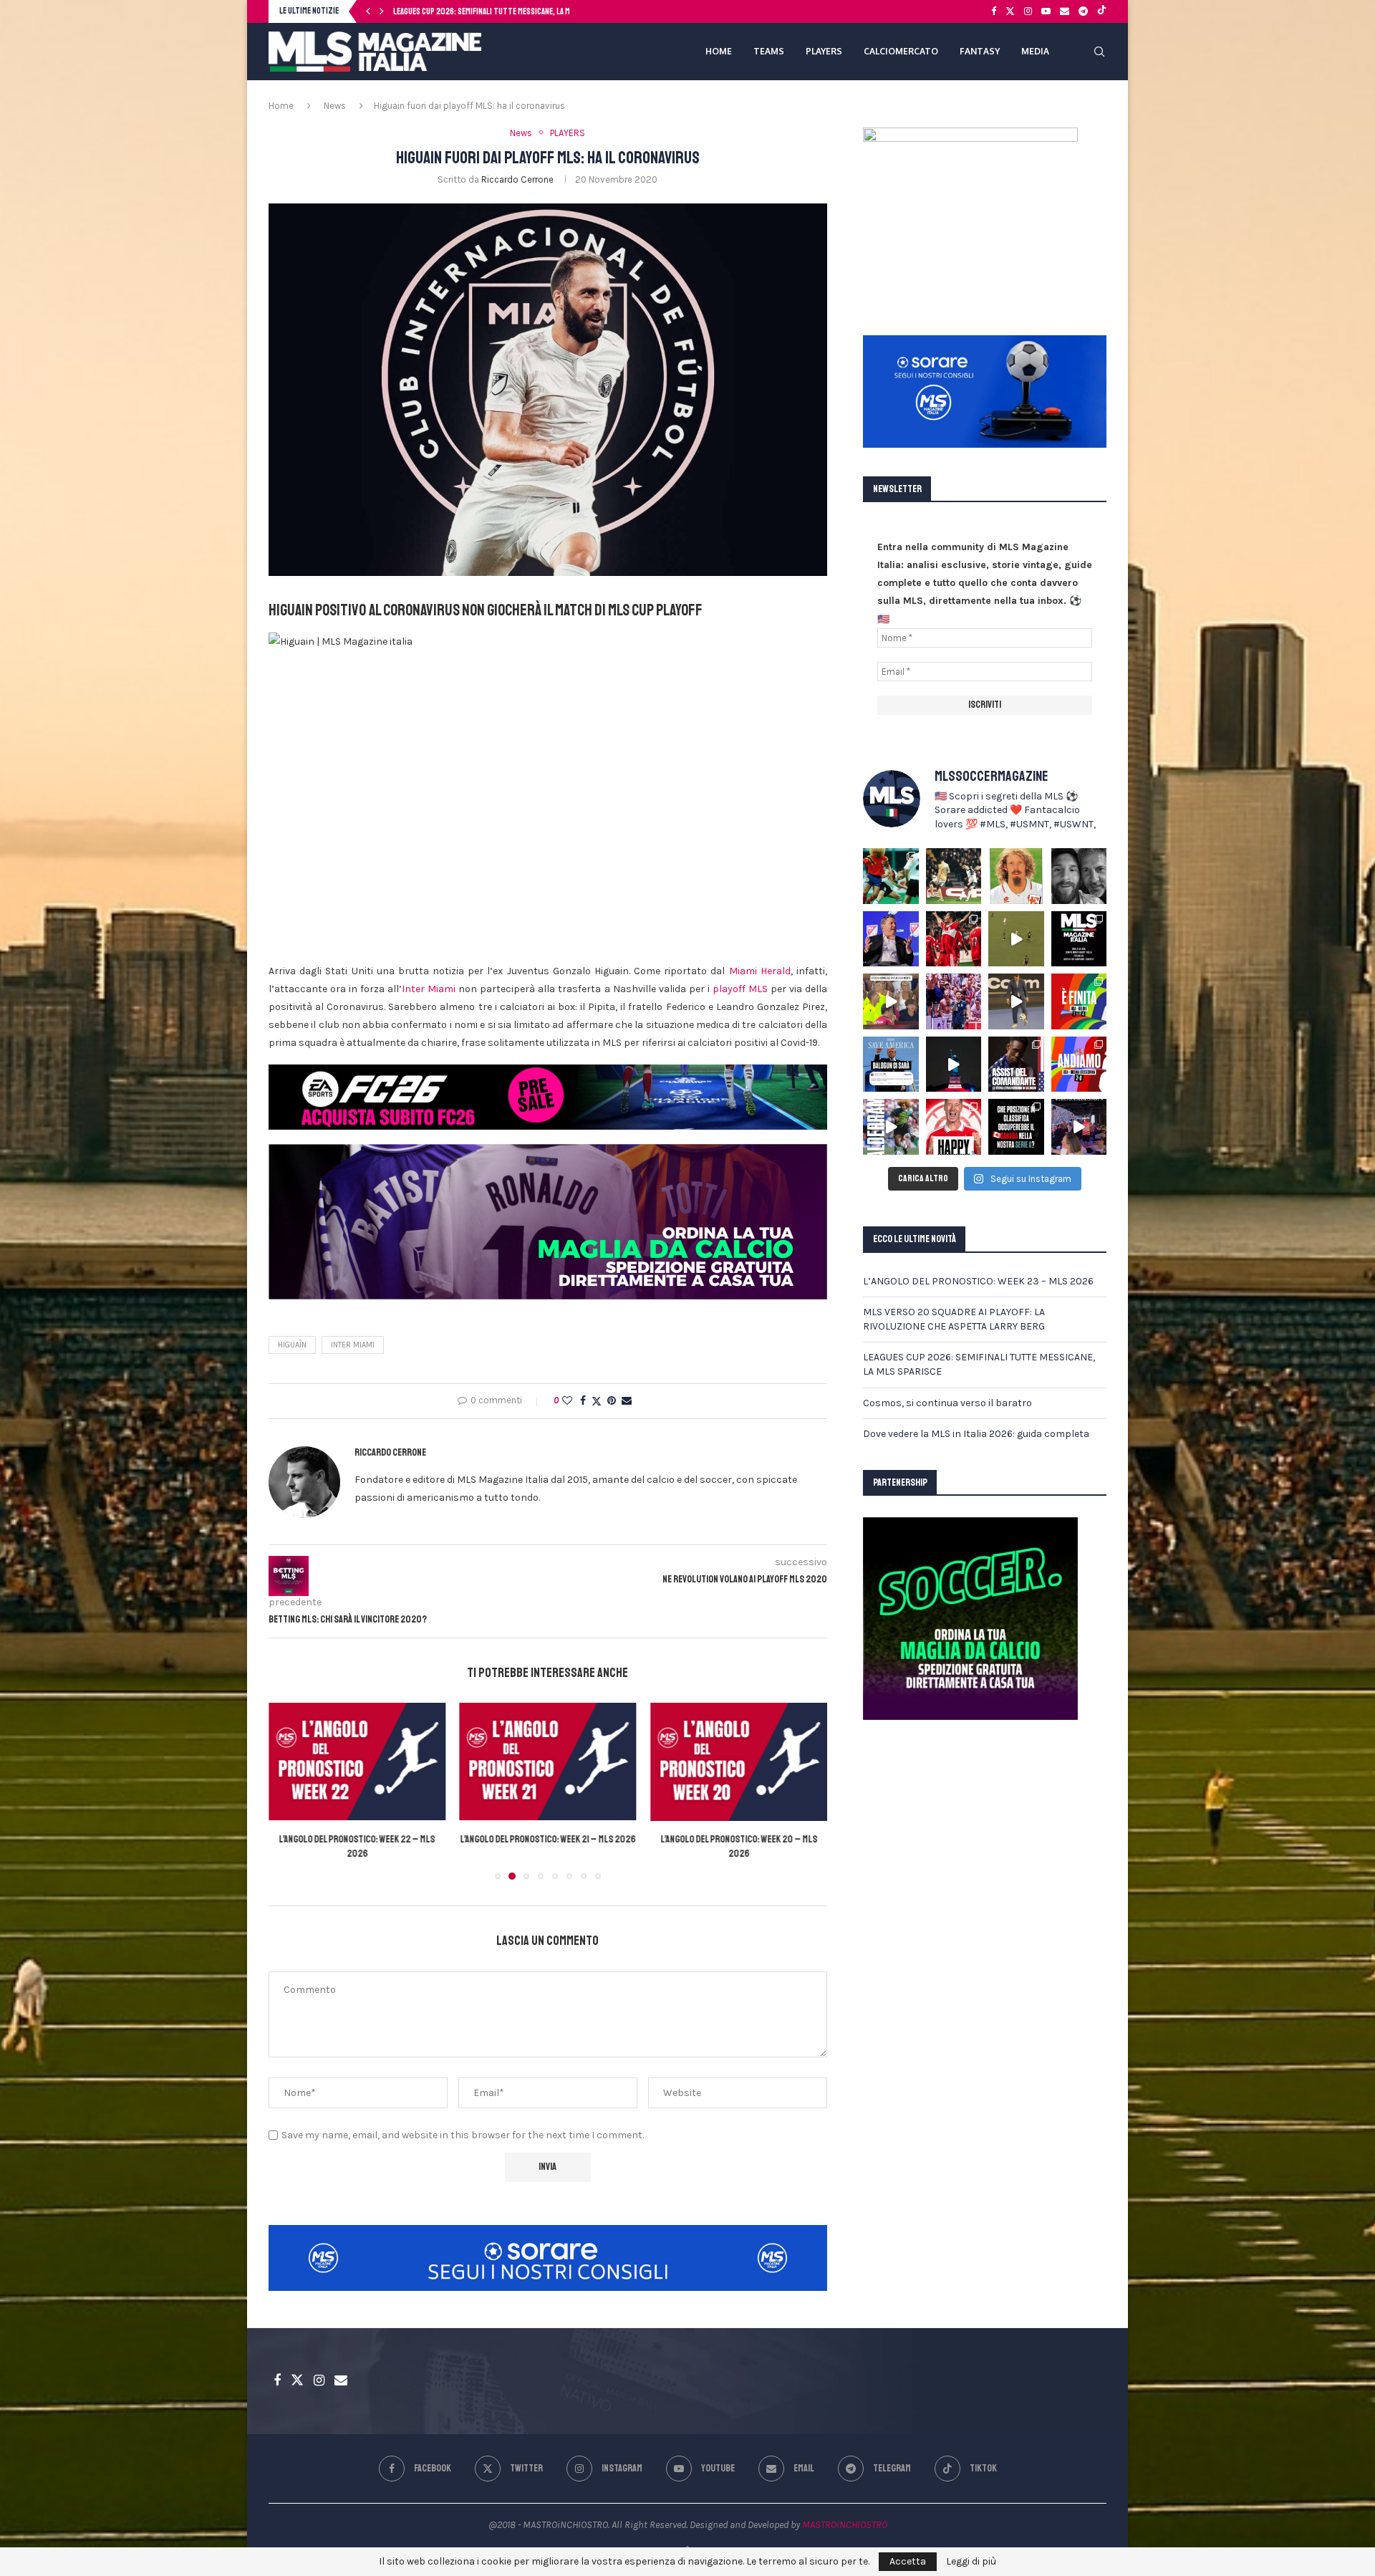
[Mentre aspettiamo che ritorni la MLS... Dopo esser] (1016, 1001)
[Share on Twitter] (597, 1401)
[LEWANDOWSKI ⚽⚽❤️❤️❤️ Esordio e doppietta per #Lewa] (954, 939)
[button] (368, 11)
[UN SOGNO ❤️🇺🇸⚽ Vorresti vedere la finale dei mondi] (1079, 1127)
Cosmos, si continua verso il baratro (458, 12)
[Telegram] (1083, 11)
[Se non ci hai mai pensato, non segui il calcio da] (891, 1001)
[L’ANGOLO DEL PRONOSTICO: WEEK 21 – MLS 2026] (357, 1762)
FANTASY (980, 51)
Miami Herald (760, 971)
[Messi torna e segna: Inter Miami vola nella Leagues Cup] (739, 1762)
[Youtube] (1046, 11)
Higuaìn (292, 1345)
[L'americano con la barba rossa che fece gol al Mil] (1016, 876)
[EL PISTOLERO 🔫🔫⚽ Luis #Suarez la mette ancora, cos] (1016, 939)
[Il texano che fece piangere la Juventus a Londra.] (954, 876)
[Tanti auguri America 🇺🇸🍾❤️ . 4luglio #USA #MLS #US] (954, 1064)
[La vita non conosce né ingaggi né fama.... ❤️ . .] (1079, 876)
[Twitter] (1010, 11)
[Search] (1099, 52)
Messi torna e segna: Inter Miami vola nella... (739, 1840)
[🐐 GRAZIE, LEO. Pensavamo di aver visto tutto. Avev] (954, 1001)
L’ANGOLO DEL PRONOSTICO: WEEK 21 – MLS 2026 (357, 1840)
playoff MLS (740, 989)
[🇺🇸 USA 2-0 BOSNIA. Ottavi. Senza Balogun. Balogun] (1079, 1064)
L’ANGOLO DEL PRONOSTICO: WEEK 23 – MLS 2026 (978, 1281)
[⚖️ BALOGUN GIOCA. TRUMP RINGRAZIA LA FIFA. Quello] (891, 1064)
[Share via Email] (627, 1401)
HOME (719, 51)
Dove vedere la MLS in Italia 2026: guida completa (976, 1434)
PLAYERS (824, 51)
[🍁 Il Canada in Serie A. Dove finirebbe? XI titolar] (1016, 1127)
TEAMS (769, 51)
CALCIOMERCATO (901, 51)
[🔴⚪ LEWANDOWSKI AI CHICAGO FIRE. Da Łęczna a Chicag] (954, 1127)
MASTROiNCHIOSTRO (845, 2525)
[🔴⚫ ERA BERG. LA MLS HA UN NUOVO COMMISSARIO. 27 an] (891, 939)
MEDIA (1035, 51)
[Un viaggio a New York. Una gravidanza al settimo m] (1016, 1064)
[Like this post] (567, 1401)
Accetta (908, 2561)
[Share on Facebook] (583, 1401)
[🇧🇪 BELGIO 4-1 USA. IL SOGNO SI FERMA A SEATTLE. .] (1079, 1001)
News (335, 106)
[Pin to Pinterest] (612, 1401)
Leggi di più (971, 2562)
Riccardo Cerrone (517, 179)
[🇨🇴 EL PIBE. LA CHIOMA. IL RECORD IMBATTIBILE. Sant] (891, 1127)
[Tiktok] (1102, 11)
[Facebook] (994, 11)
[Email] (1065, 11)
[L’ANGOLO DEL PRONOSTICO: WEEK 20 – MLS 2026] (548, 1762)
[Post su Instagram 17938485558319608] (1079, 939)
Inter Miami (429, 989)
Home (281, 106)
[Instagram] (1028, 11)
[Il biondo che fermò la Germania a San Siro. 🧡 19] (891, 876)
